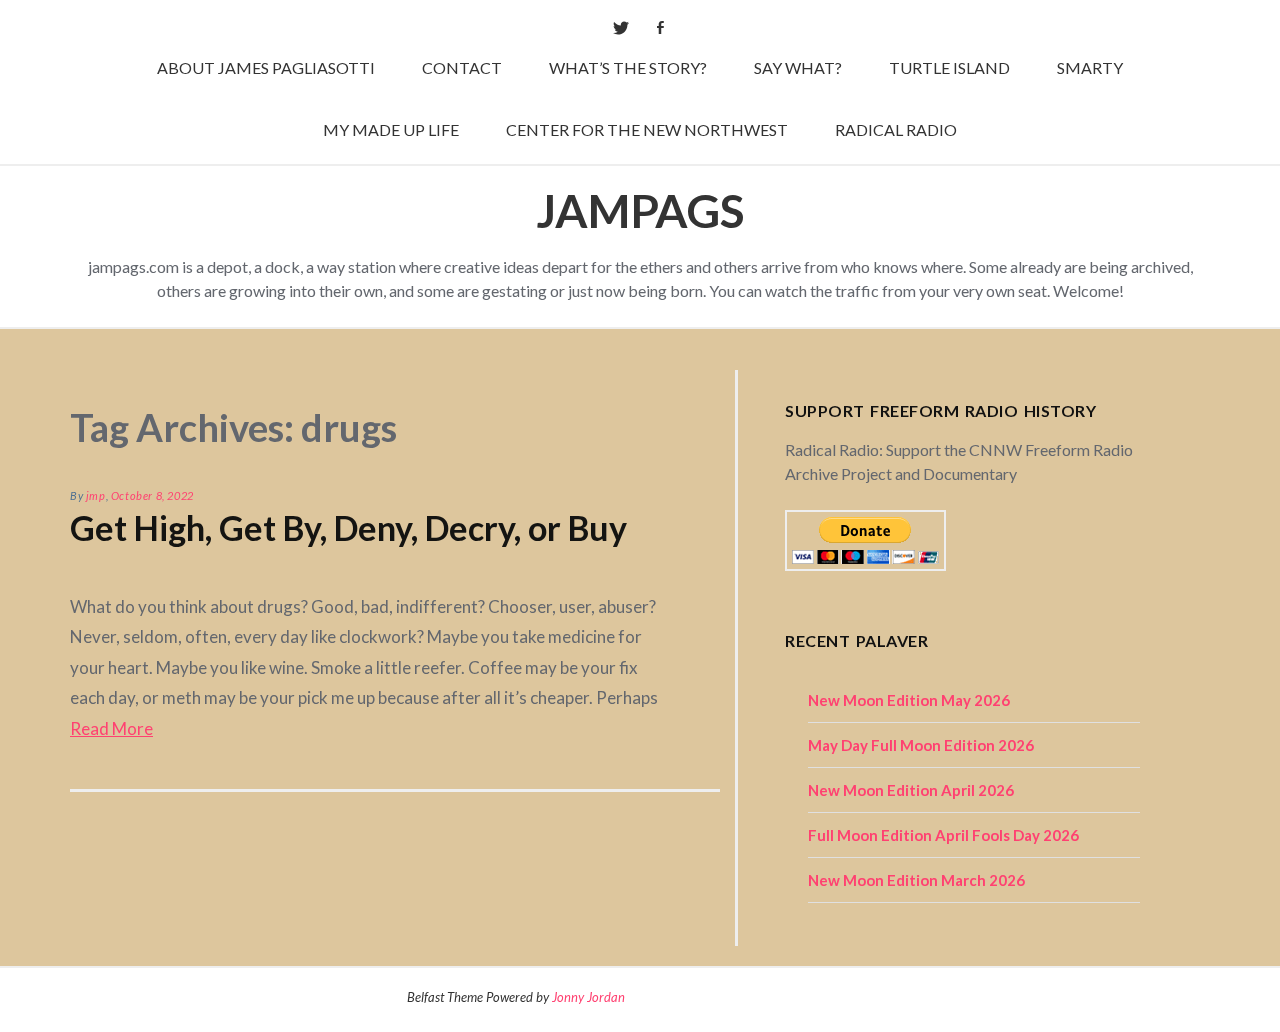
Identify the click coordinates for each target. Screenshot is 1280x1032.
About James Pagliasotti (266, 67)
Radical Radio (896, 129)
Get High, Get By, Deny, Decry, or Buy (348, 527)
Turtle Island (949, 67)
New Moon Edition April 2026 (911, 790)
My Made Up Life (391, 129)
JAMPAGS (640, 210)
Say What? (798, 67)
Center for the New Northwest (647, 129)
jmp (96, 495)
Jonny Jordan (588, 997)
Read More (111, 728)
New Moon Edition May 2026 (909, 700)
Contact (462, 67)
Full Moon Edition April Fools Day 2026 (943, 835)
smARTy (1090, 67)
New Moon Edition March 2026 (916, 880)
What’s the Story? (628, 67)
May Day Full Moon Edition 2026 (921, 745)
